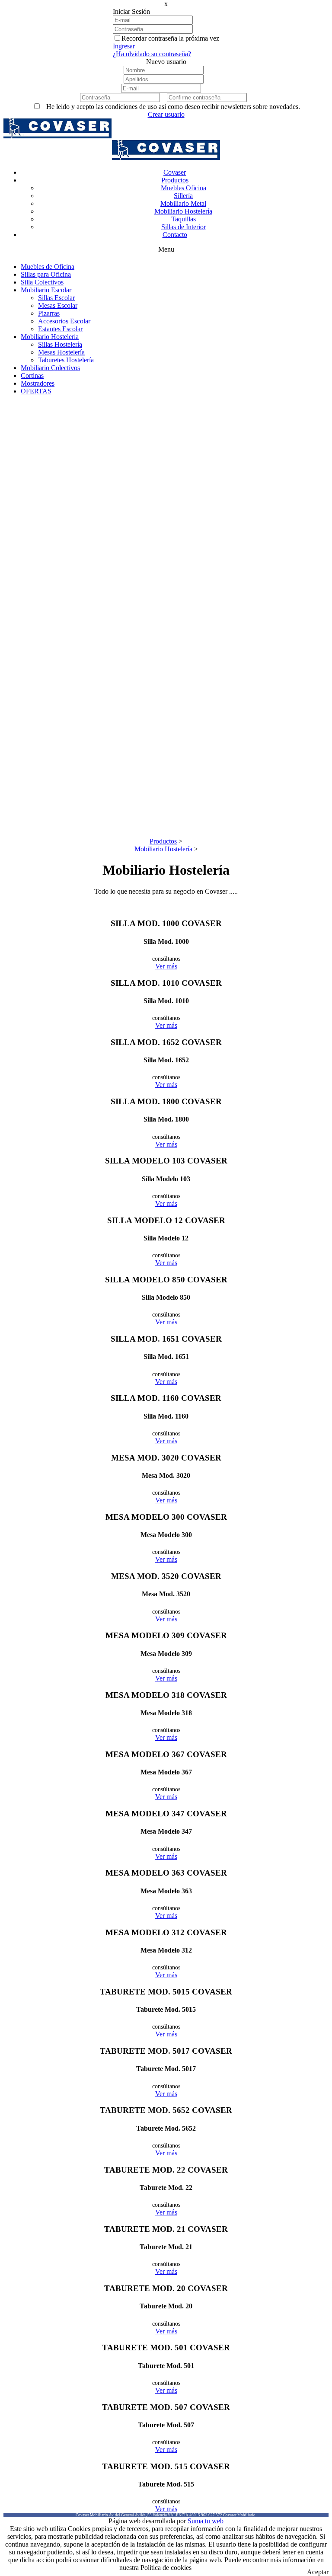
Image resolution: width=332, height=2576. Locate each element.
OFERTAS (36, 391)
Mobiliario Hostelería (50, 337)
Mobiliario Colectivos (50, 368)
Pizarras (49, 313)
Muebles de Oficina (48, 267)
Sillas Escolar (56, 298)
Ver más (166, 966)
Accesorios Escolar (64, 321)
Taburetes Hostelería (66, 360)
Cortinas (32, 376)
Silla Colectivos (42, 282)
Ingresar (124, 46)
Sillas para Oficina (46, 274)
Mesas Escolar (58, 305)
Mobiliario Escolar (46, 290)
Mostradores (38, 383)
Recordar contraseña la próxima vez (170, 38)
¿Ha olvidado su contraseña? (152, 54)
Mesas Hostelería (61, 352)
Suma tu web (206, 2521)
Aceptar (318, 2572)
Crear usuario (166, 114)
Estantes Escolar (60, 329)
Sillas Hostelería (60, 344)
